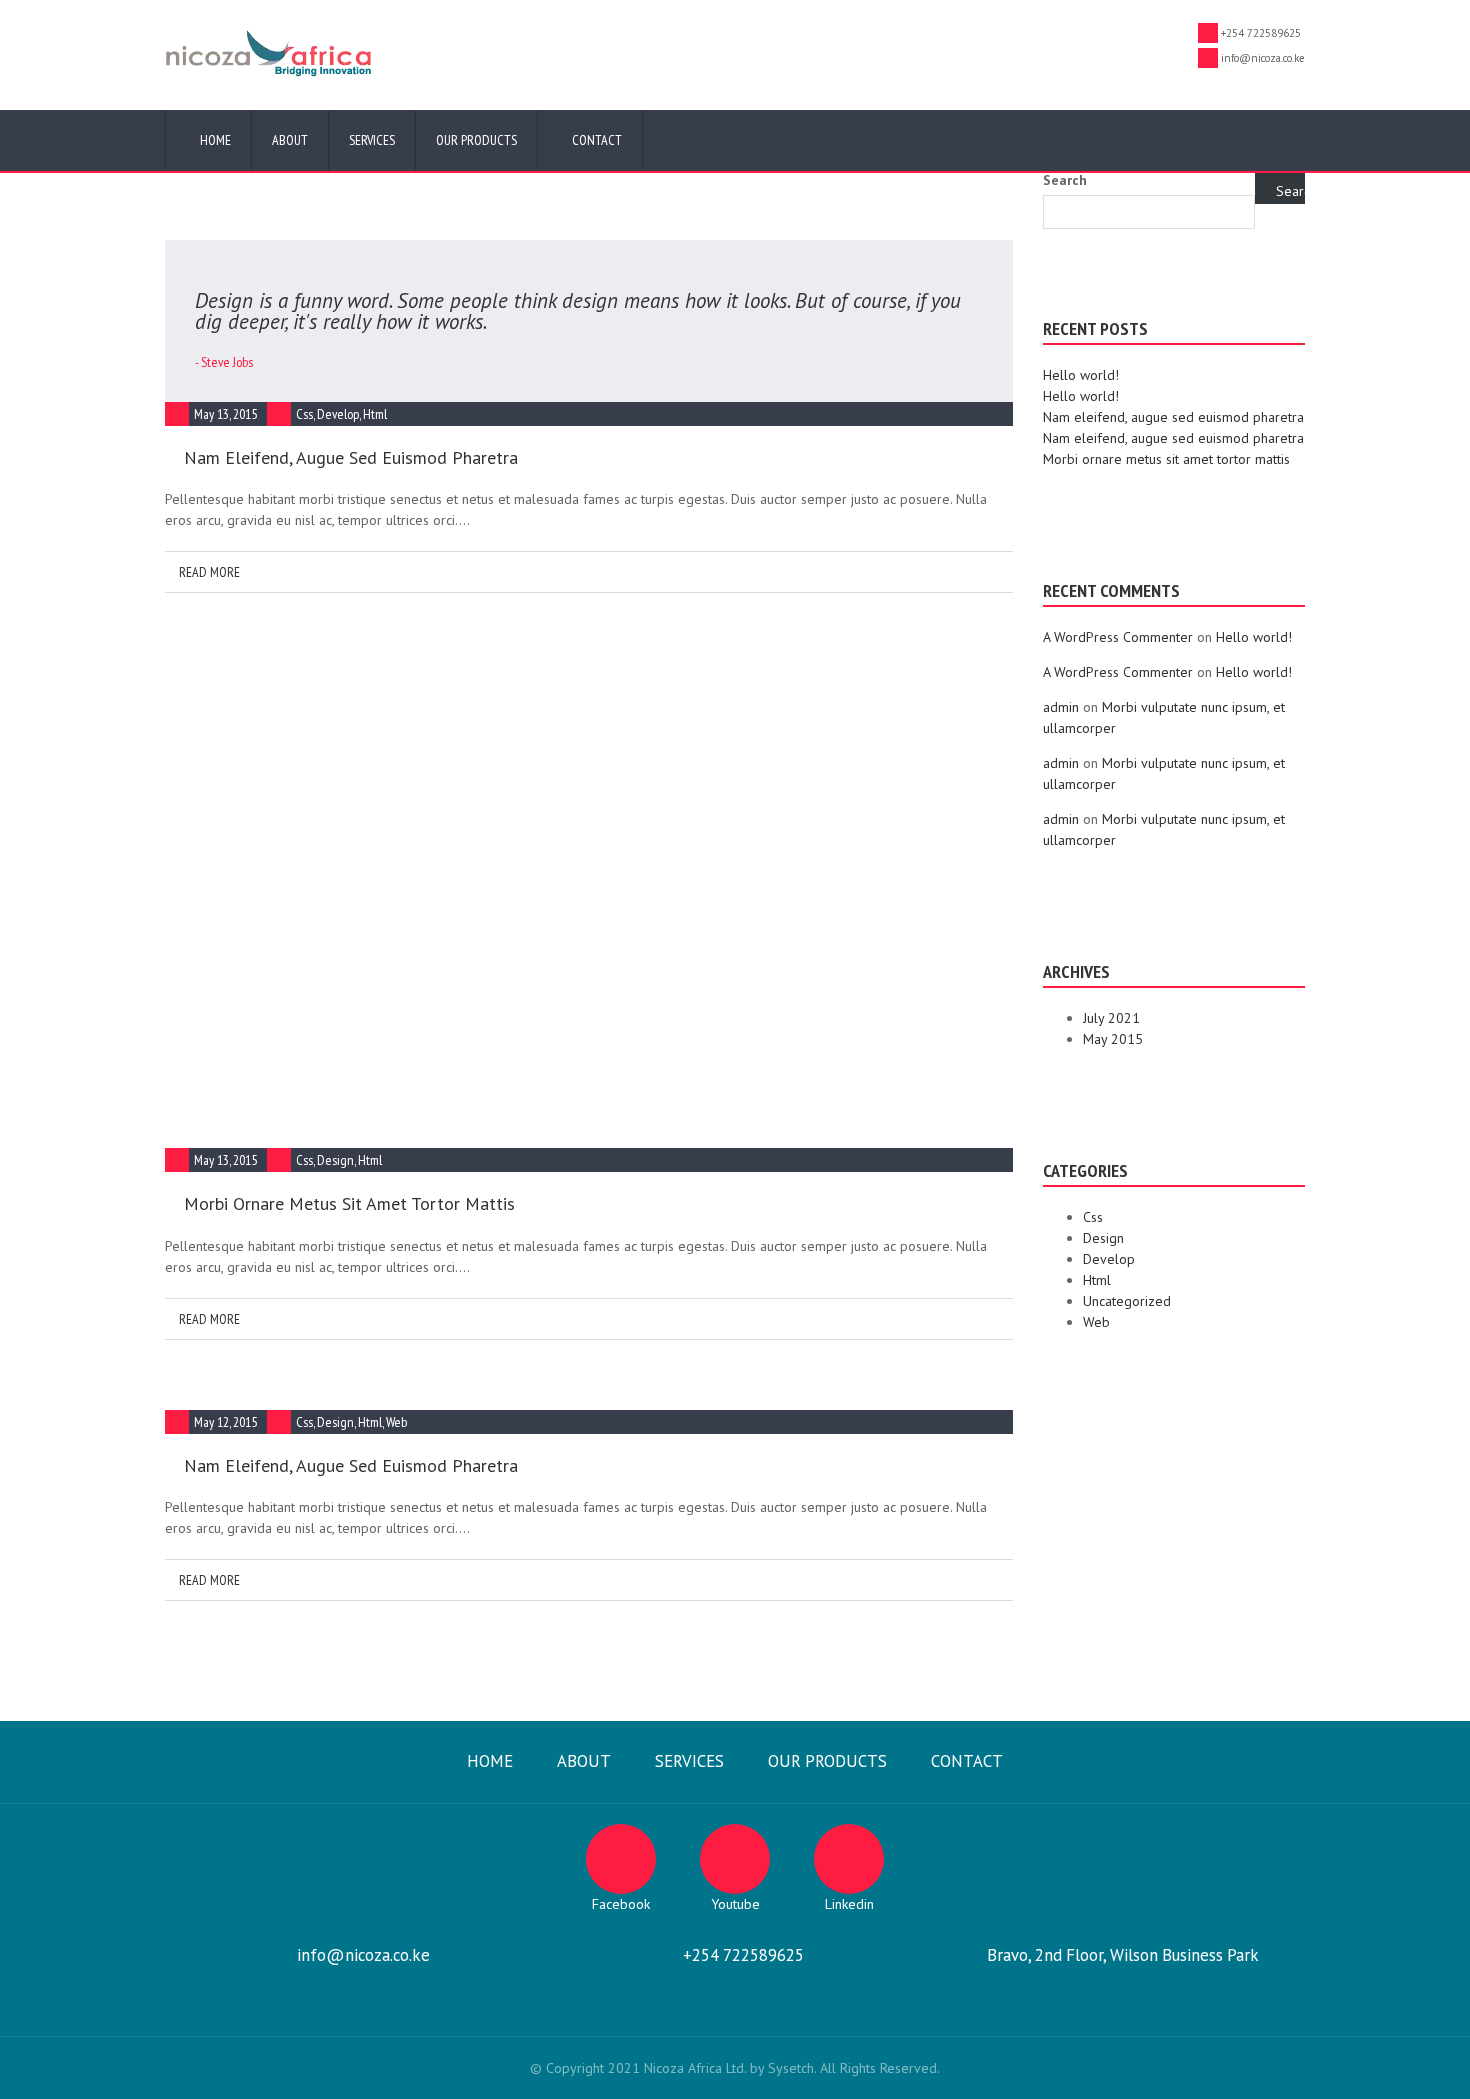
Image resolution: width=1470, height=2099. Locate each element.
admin (1061, 707)
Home (214, 140)
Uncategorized (1127, 1301)
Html (375, 414)
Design (335, 1160)
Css (304, 414)
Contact (595, 140)
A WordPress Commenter (1118, 637)
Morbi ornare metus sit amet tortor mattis (349, 1203)
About (290, 140)
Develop (338, 414)
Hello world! (1081, 375)
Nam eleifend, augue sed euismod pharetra (351, 457)
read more (208, 572)
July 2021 (1111, 1018)
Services (372, 140)
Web (396, 1422)
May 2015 (1113, 1039)
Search (1065, 180)
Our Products (476, 140)
